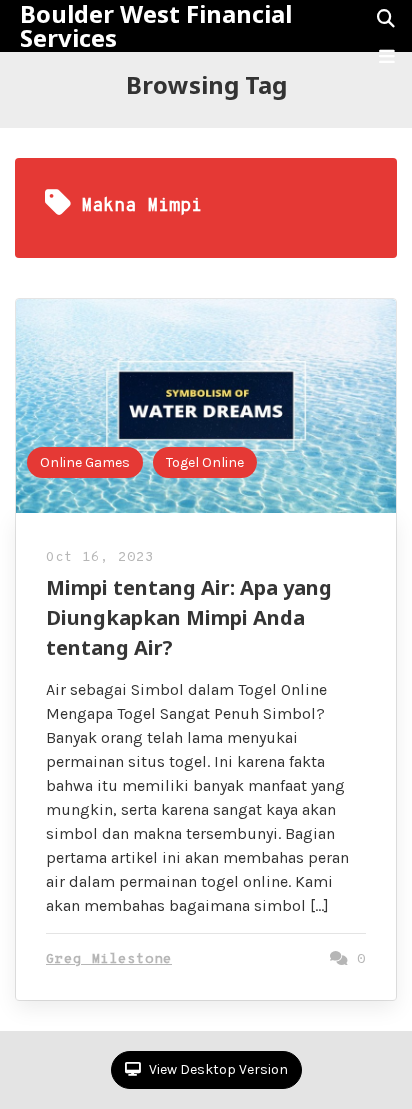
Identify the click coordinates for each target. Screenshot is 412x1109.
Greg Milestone (109, 959)
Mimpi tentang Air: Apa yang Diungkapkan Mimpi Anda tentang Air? (189, 617)
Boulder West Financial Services (156, 26)
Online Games (85, 462)
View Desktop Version (217, 1069)
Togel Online (205, 462)
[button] (387, 57)
